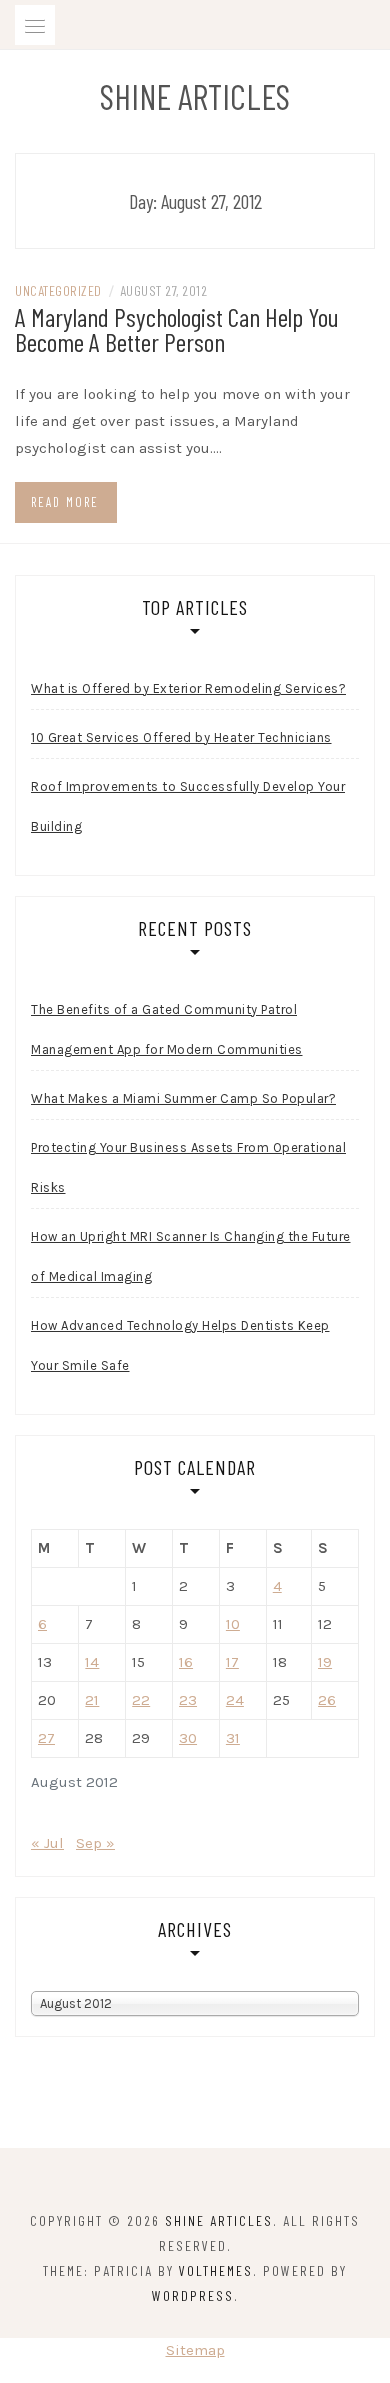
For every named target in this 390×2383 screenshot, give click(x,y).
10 (233, 1624)
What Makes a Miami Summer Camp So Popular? (183, 1098)
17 (232, 1662)
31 (233, 1738)
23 (188, 1700)
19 (325, 1662)
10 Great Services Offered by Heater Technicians (181, 737)
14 (92, 1662)
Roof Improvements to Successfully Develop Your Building (188, 806)
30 (188, 1738)
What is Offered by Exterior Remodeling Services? (188, 688)
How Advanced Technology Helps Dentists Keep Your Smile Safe (180, 1345)
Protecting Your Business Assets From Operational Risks (188, 1167)
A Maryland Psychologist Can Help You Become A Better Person (177, 329)
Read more (65, 502)
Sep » (95, 1843)
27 (46, 1738)
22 (141, 1700)
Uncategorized (58, 290)
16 (186, 1662)
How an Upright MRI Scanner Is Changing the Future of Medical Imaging (191, 1256)
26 (327, 1700)
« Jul (47, 1843)
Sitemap (195, 2350)
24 (235, 1700)
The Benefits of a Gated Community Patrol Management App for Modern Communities (167, 1029)
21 (92, 1700)
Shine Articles (195, 96)
